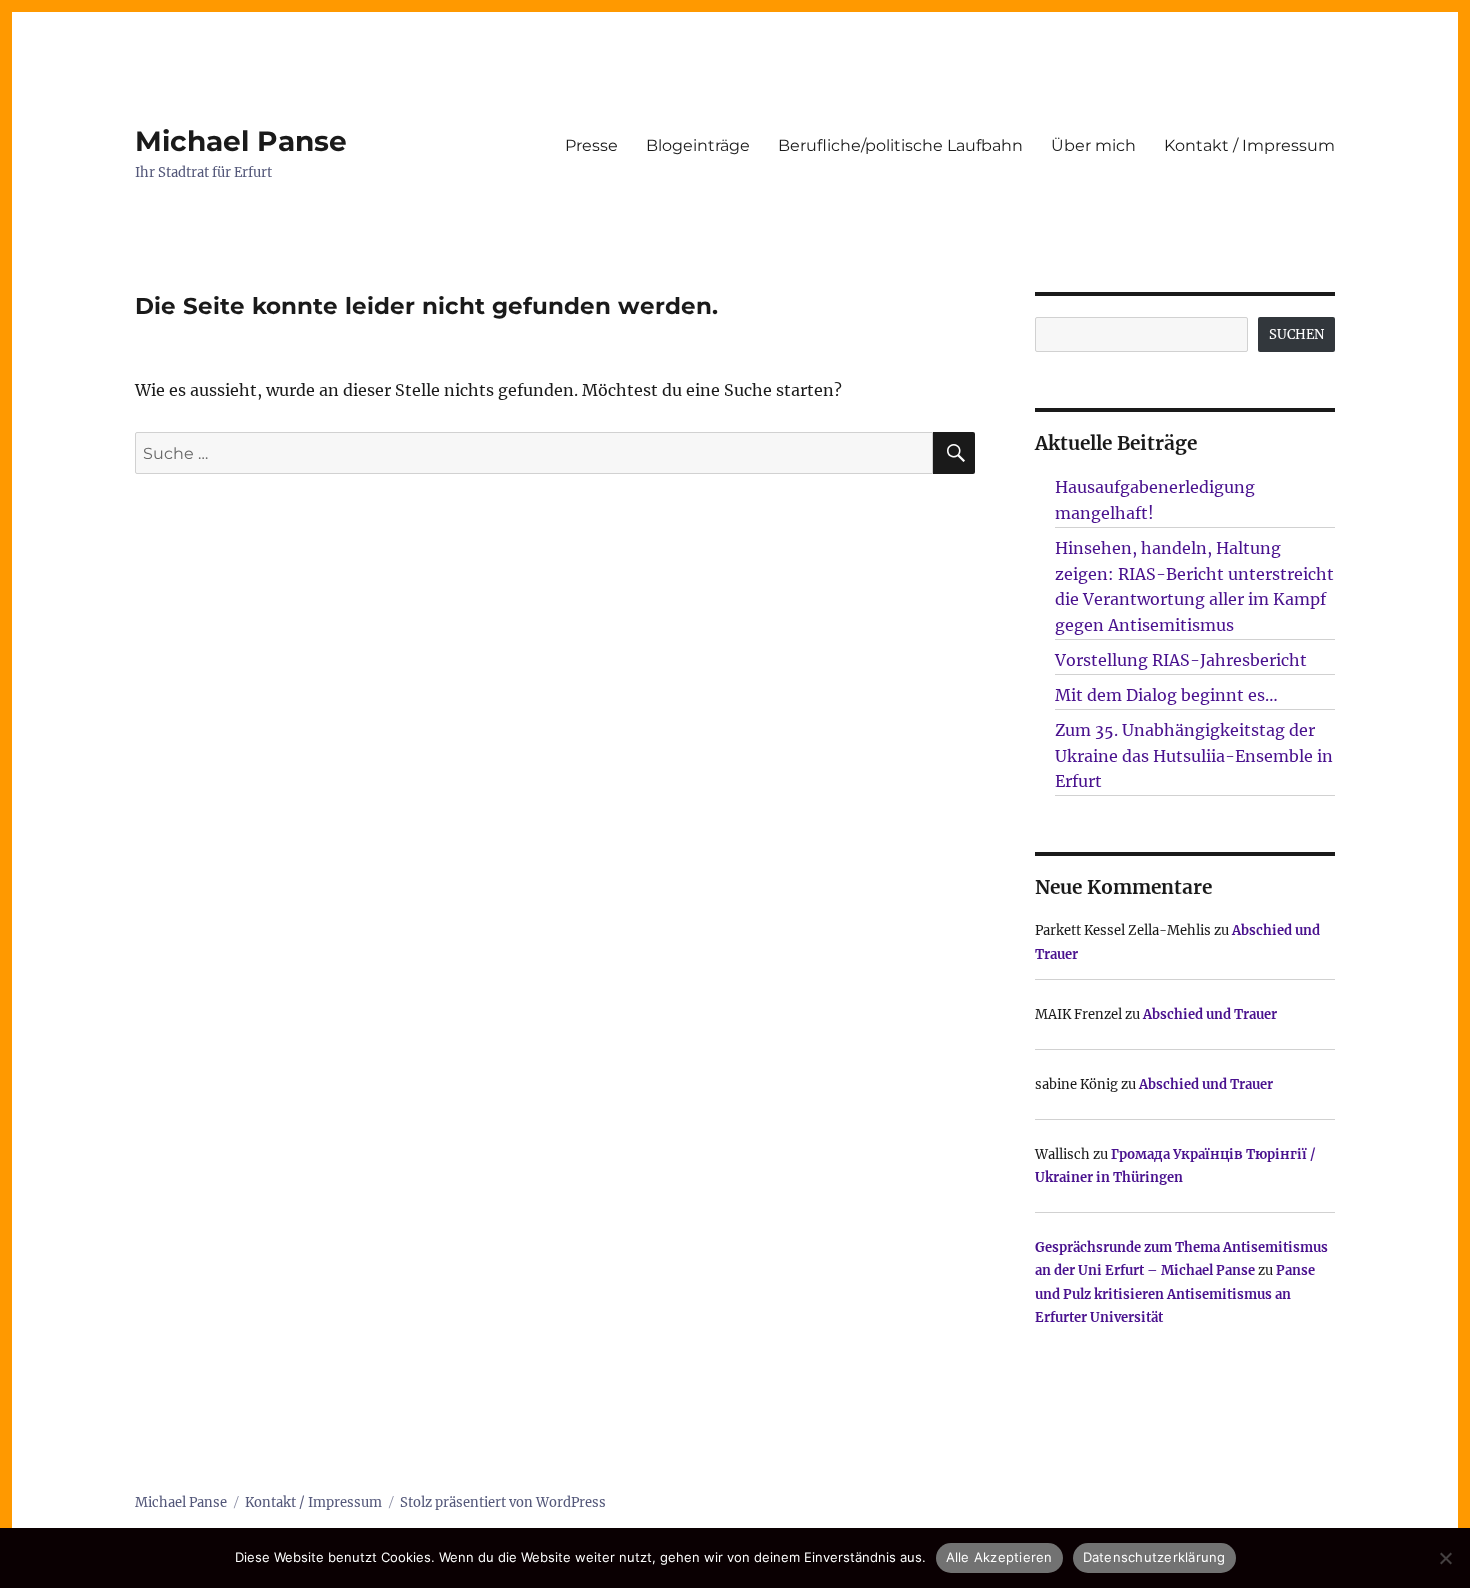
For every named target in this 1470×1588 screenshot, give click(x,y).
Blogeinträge (698, 145)
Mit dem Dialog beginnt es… (1166, 695)
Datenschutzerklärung (1154, 1557)
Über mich (1093, 145)
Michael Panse (241, 141)
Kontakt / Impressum (1249, 145)
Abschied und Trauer (1210, 1014)
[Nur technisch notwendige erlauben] (1445, 1558)
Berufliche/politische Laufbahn (900, 145)
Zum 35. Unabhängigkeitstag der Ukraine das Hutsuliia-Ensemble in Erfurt (1194, 756)
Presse (591, 145)
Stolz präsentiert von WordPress (503, 1502)
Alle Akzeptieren (999, 1557)
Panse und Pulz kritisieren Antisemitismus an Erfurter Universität (1175, 1294)
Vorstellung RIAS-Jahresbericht (1181, 660)
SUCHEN (1296, 334)
